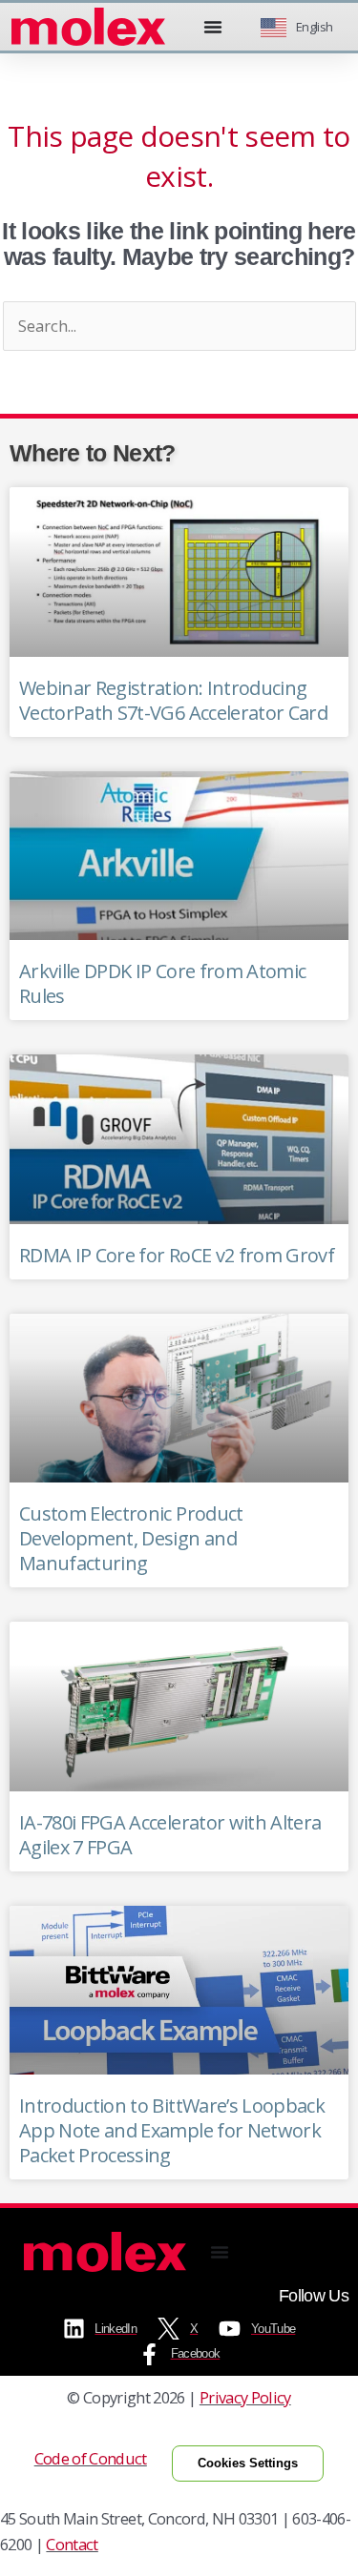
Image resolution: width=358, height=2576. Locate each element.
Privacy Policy (245, 2397)
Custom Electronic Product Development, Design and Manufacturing (131, 1538)
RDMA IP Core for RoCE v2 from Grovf (177, 1255)
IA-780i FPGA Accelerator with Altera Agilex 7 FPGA (170, 1835)
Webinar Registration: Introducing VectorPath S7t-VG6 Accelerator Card (173, 700)
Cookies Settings (248, 2463)
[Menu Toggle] (213, 27)
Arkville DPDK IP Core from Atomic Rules (162, 983)
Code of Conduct (91, 2458)
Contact (72, 2544)
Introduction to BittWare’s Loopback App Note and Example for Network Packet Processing (172, 2130)
